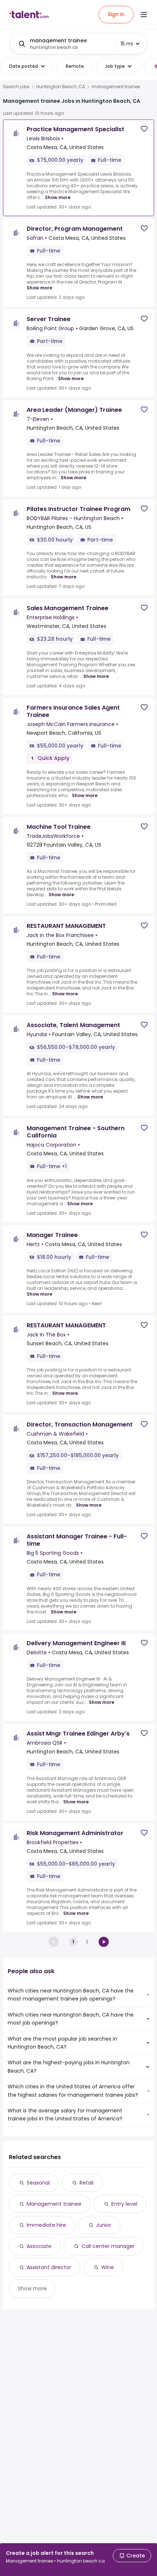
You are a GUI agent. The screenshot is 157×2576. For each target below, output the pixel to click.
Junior (104, 2225)
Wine (108, 2267)
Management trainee (54, 2204)
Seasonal (38, 2183)
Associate (39, 2246)
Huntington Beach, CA (61, 87)
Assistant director (49, 2267)
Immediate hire (46, 2225)
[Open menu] (144, 15)
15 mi (127, 44)
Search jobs (16, 87)
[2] (104, 1942)
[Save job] (144, 129)
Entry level (124, 2204)
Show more (58, 197)
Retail (87, 2183)
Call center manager (108, 2246)
